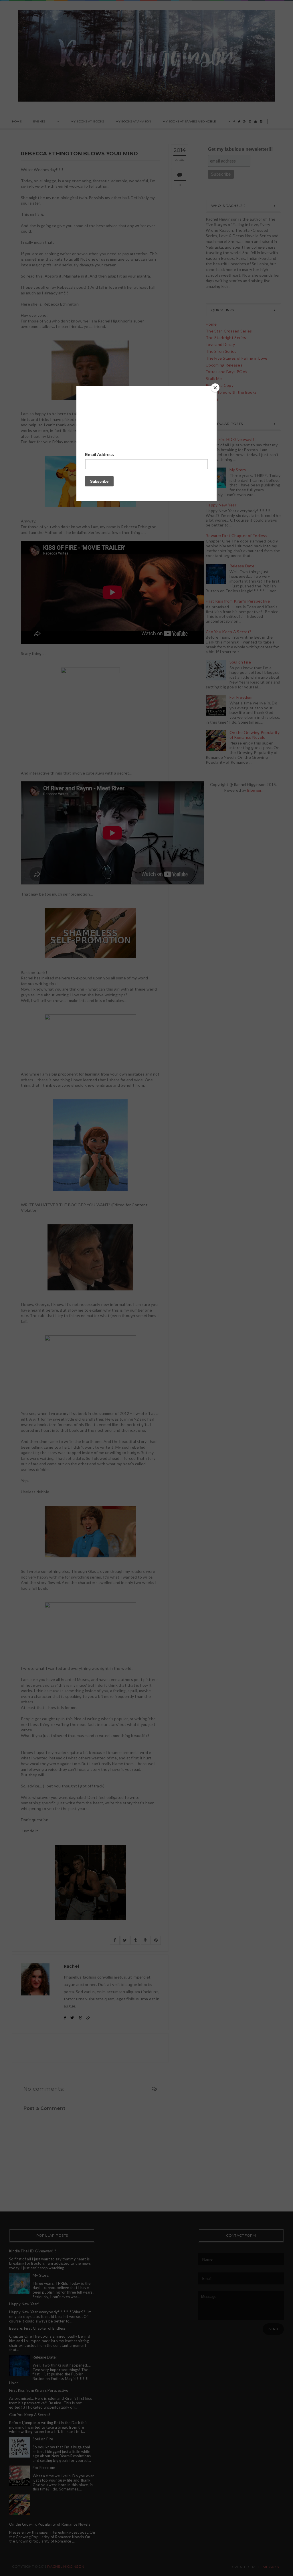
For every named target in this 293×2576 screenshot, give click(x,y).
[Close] (215, 388)
